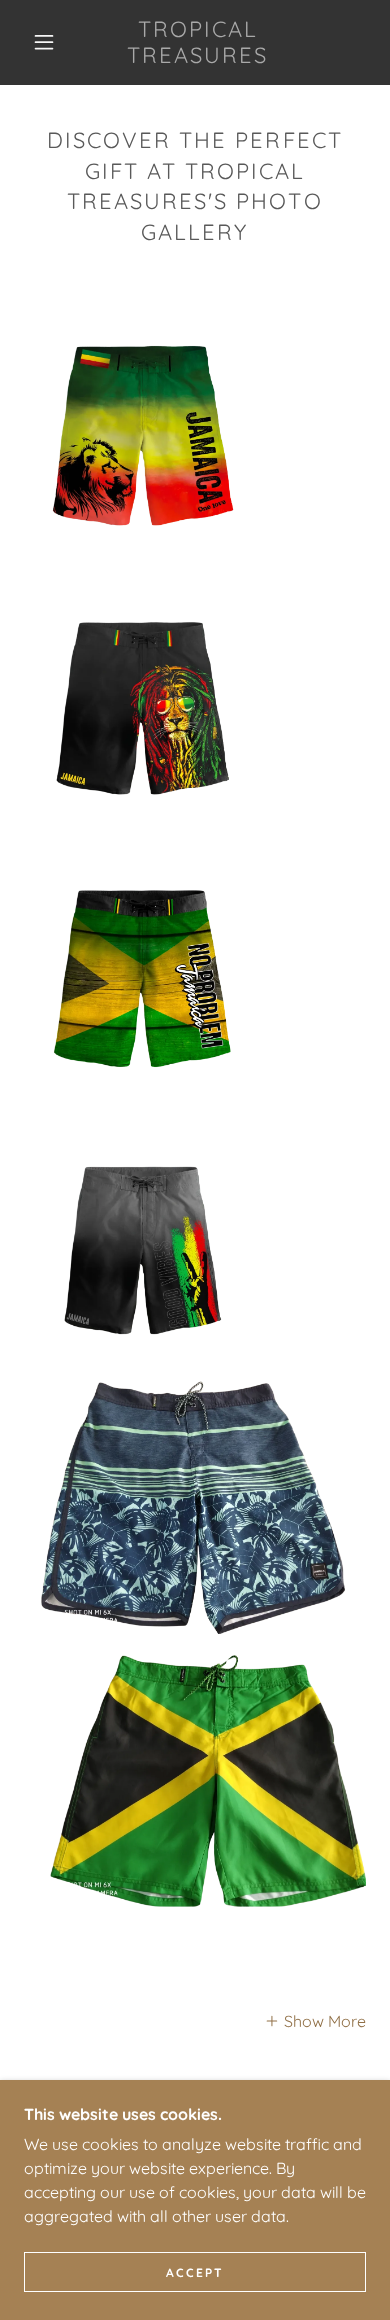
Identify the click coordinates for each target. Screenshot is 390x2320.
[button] (44, 42)
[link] (198, 42)
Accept (195, 2272)
